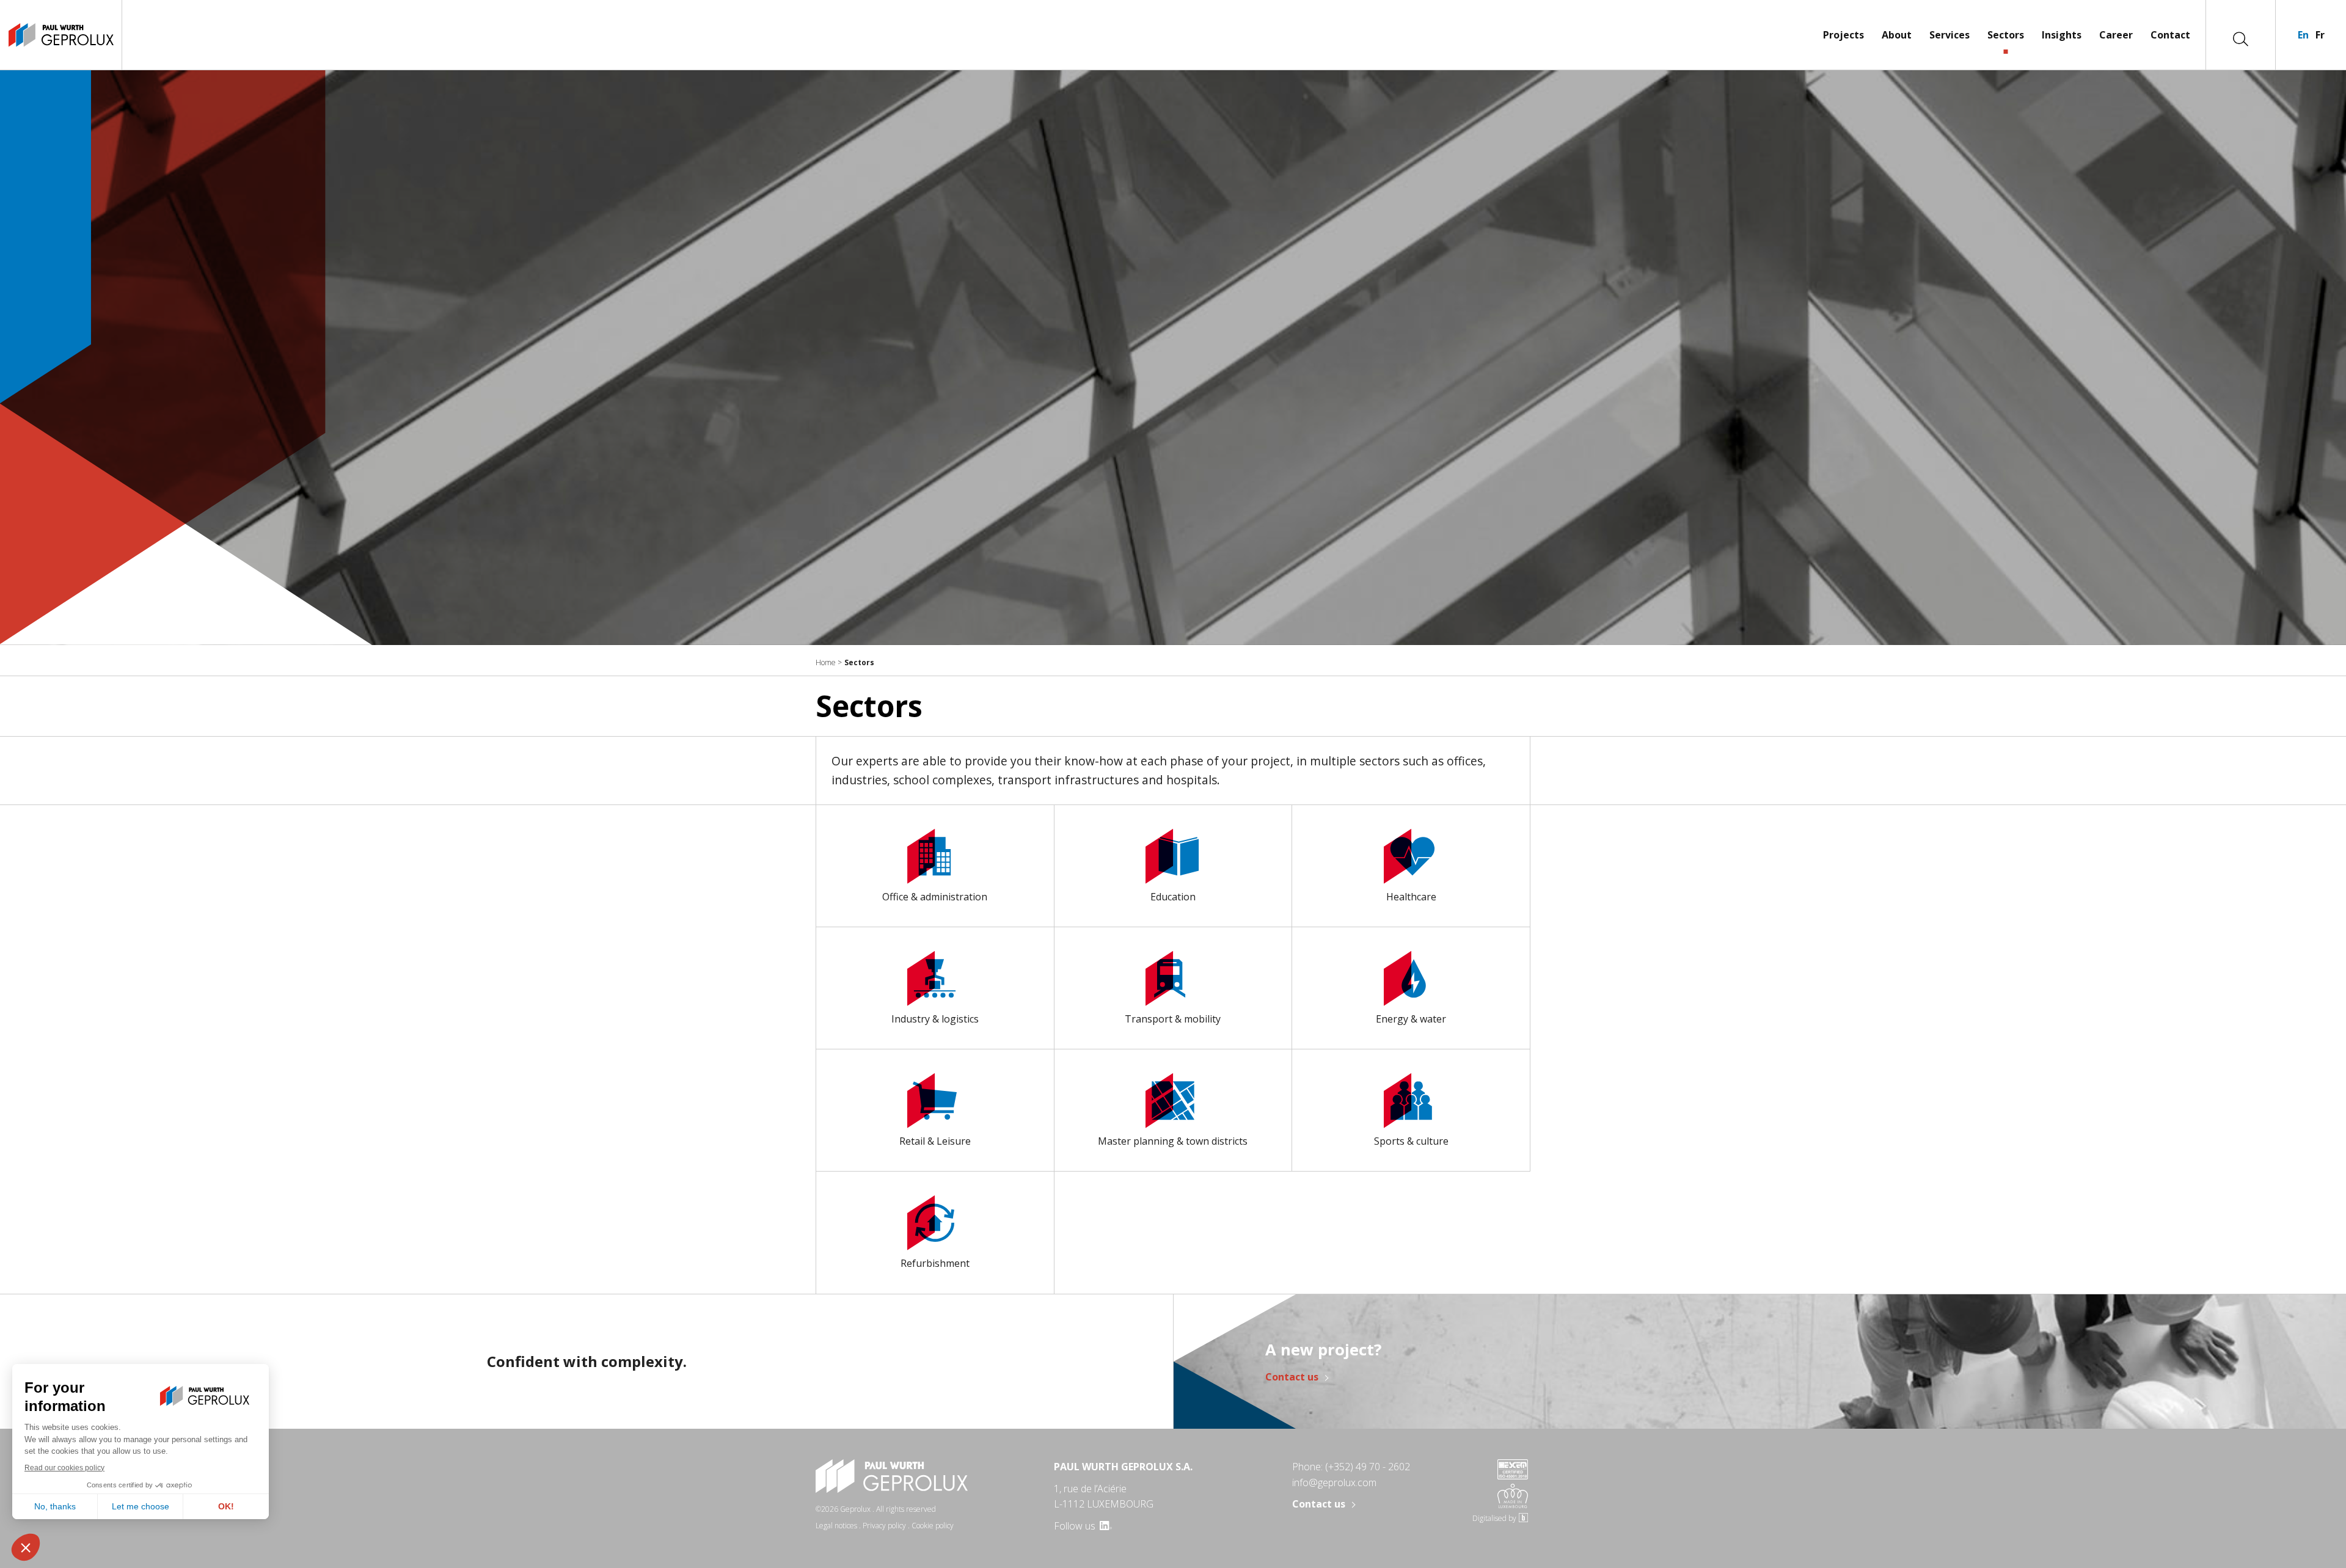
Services (1950, 35)
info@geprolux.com (1334, 1482)
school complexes (941, 780)
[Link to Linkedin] (1105, 1526)
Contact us (1292, 1377)
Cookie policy (933, 1526)
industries (859, 780)
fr (2320, 35)
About (1897, 35)
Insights (2062, 35)
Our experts (865, 761)
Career (2116, 35)
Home (826, 662)
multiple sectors (1355, 761)
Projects (1844, 35)
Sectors (2006, 35)
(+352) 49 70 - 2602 (1368, 1467)
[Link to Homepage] (61, 35)
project (1269, 761)
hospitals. (1192, 780)
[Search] (2241, 38)
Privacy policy (884, 1526)
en (2303, 35)
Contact (2170, 35)
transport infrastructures (1067, 780)
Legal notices (836, 1526)
